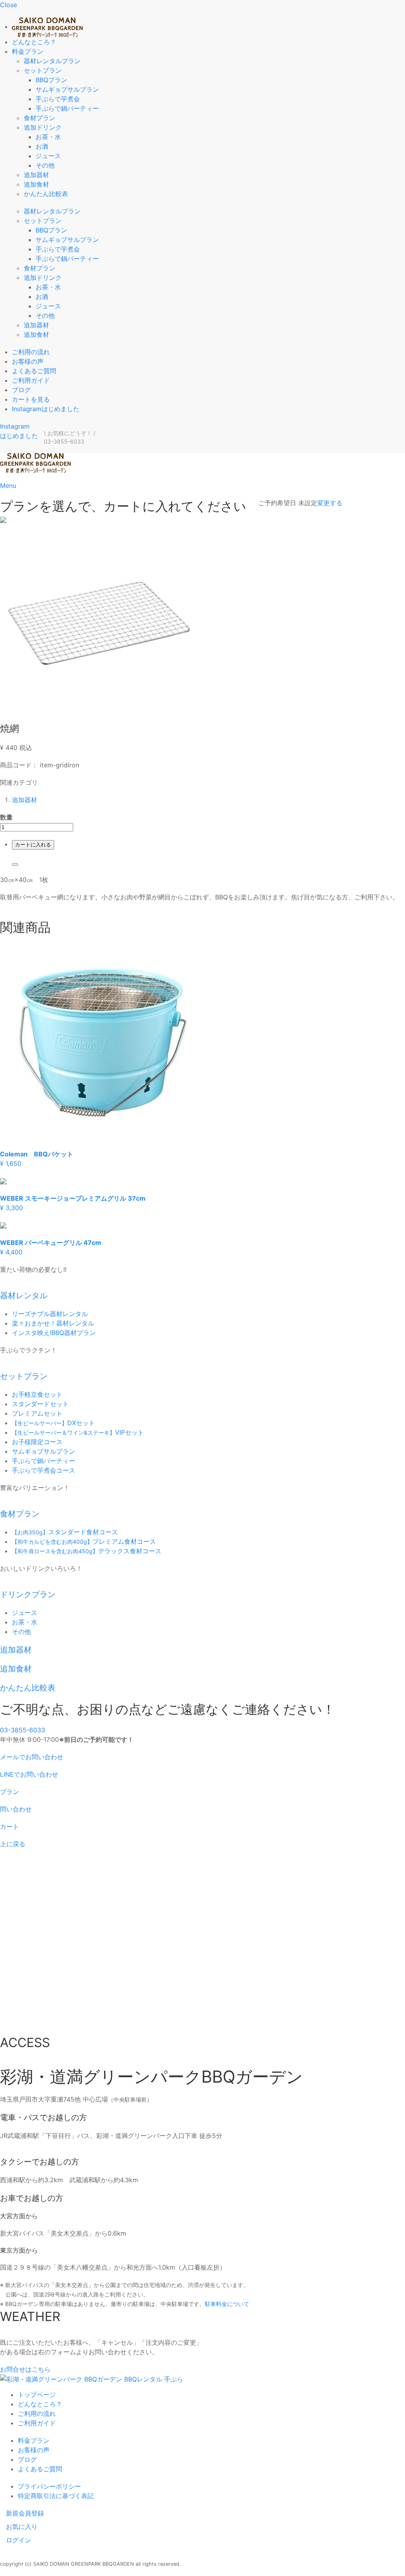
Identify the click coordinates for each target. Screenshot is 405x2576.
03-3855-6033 (23, 1730)
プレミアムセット (37, 1413)
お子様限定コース (37, 1442)
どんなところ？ (34, 42)
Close (9, 5)
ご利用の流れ (31, 352)
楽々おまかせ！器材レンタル (53, 1323)
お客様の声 (28, 361)
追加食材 (36, 184)
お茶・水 (48, 137)
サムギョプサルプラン (67, 89)
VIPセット (78, 1432)
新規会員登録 (25, 2513)
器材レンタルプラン (52, 61)
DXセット (53, 1423)
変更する (330, 503)
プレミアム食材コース (84, 1541)
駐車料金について (227, 2304)
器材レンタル (24, 1296)
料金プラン (28, 51)
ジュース (48, 156)
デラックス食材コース (87, 1551)
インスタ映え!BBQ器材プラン (54, 1333)
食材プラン (40, 118)
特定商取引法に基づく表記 (56, 2496)
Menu (8, 485)
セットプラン (43, 70)
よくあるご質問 (34, 371)
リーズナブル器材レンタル (50, 1314)
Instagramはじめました (46, 409)
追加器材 (36, 175)
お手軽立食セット (37, 1394)
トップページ (37, 2395)
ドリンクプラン (28, 1594)
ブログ (21, 390)
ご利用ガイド (31, 380)
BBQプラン (51, 80)
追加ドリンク (43, 127)
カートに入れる (33, 845)
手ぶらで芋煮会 (58, 99)
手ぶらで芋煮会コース (44, 1470)
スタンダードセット (40, 1404)
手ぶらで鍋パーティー (67, 108)
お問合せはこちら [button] (25, 2369)
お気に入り (22, 2527)
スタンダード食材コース (65, 1532)
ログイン (19, 2540)
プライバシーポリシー (49, 2486)
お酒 (42, 146)
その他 (45, 165)
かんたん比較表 (46, 194)
